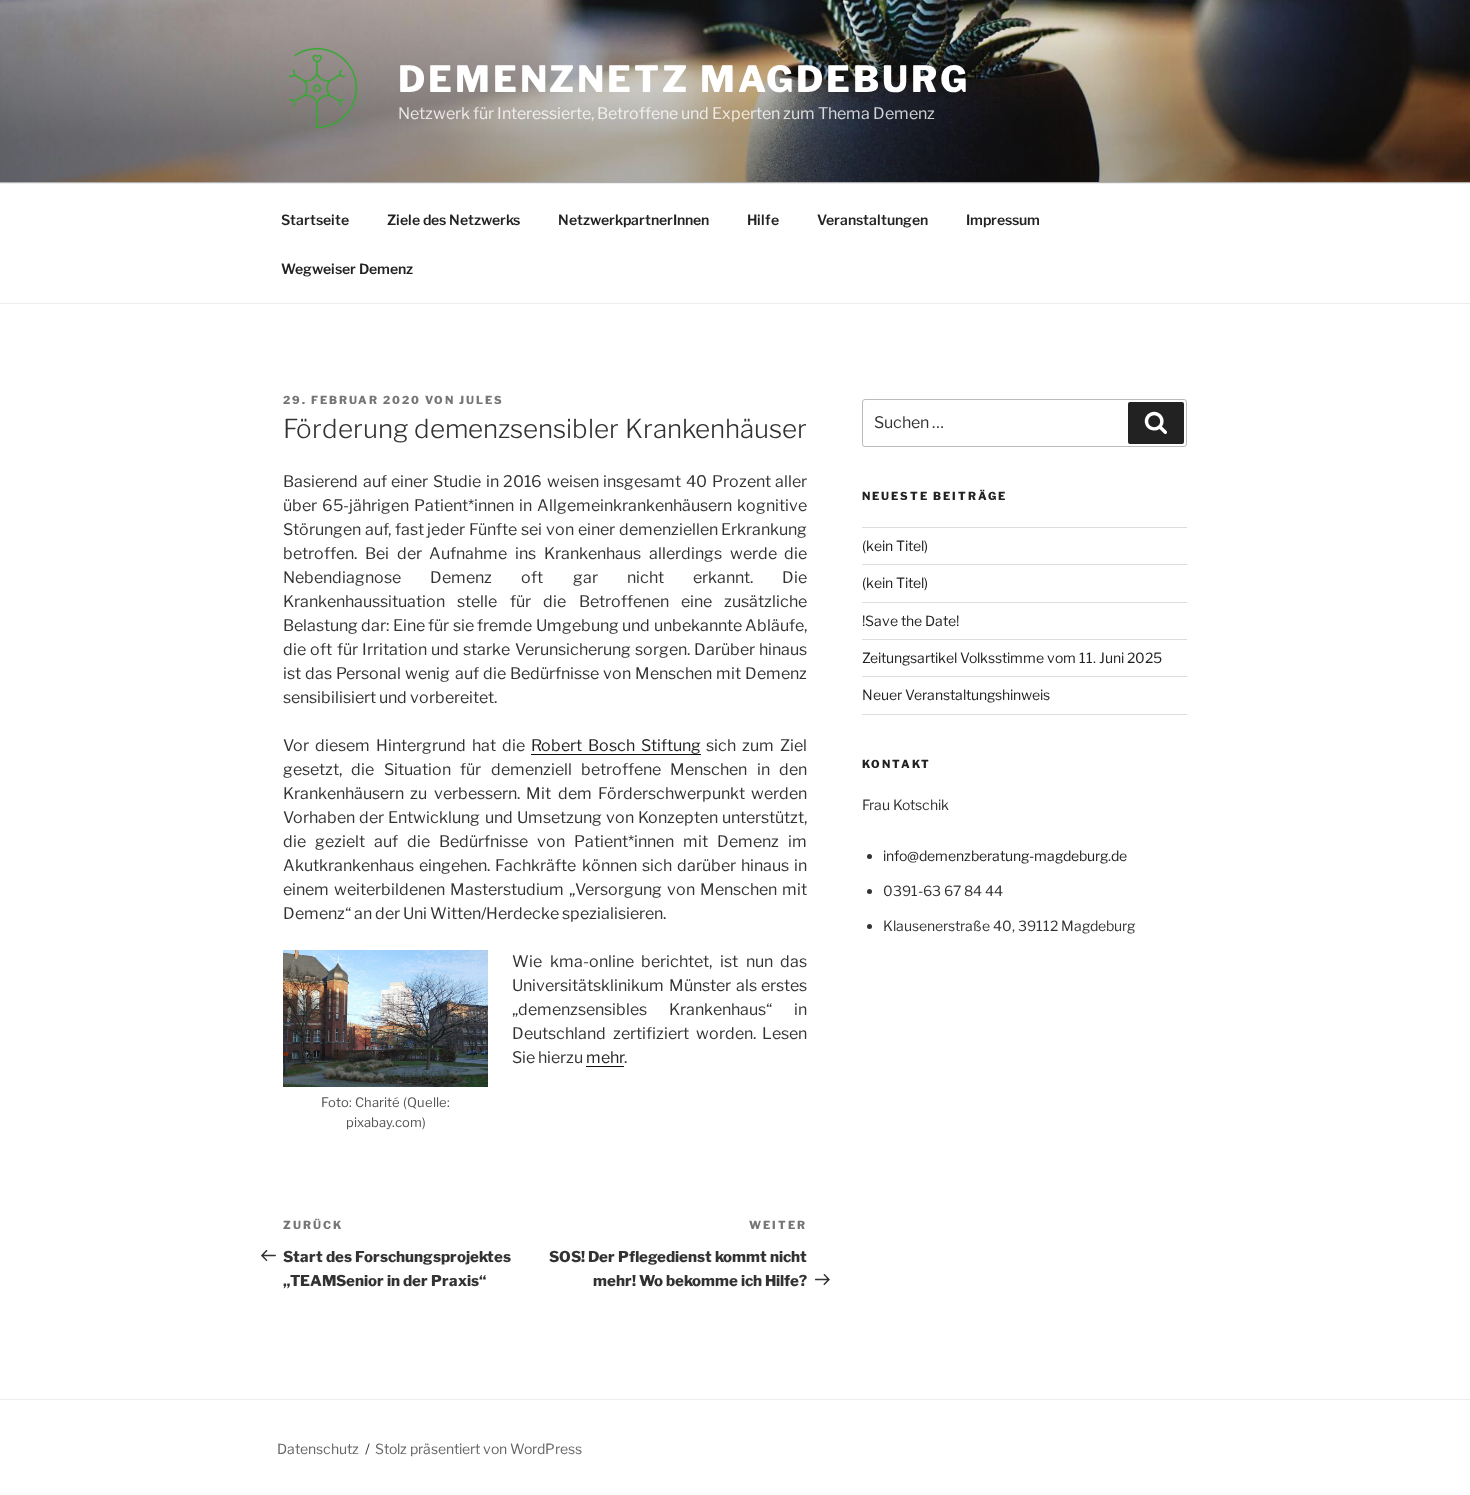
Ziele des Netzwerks (453, 219)
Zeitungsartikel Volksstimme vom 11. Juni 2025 (1012, 657)
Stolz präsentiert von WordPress (478, 1448)
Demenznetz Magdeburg (684, 79)
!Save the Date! (910, 620)
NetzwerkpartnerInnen (633, 219)
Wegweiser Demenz (347, 268)
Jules (481, 400)
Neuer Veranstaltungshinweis (956, 694)
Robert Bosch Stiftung (616, 745)
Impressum (1003, 219)
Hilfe (763, 219)
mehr (605, 1057)
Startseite (315, 219)
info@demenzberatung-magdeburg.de (1005, 855)
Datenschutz (318, 1448)
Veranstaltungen (872, 219)
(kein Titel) (895, 545)
